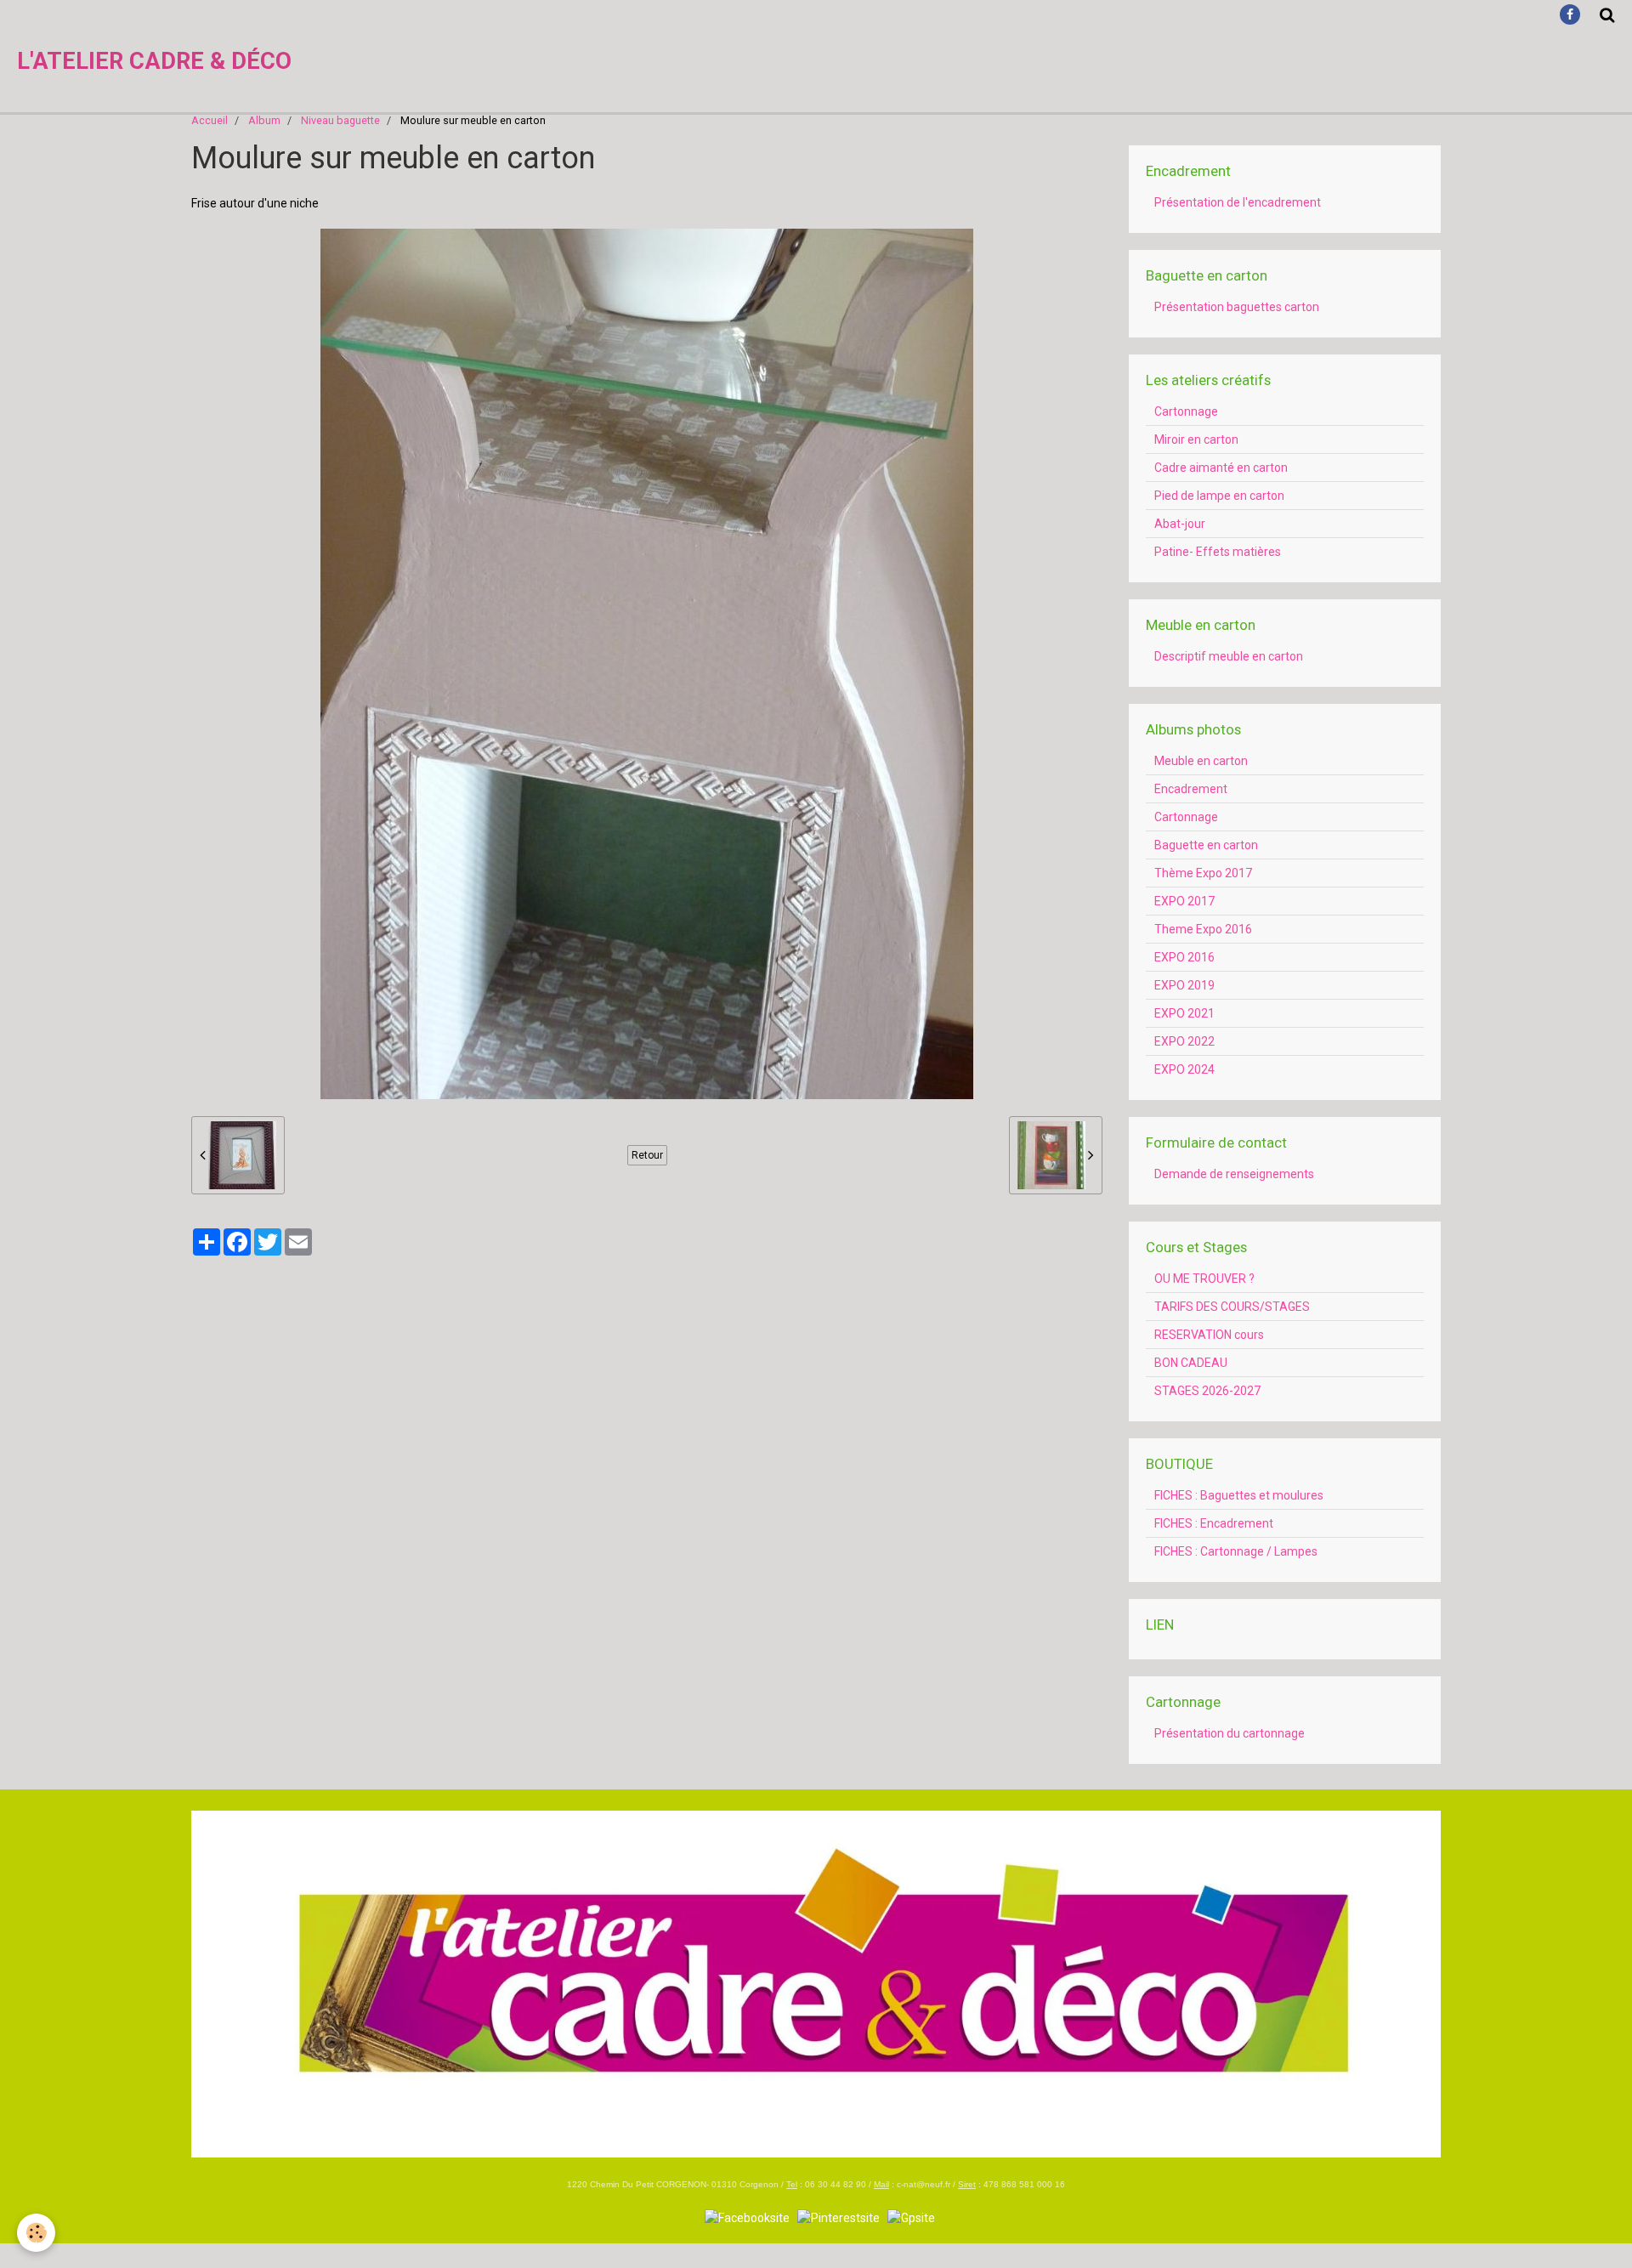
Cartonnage (1186, 411)
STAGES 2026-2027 (1207, 1391)
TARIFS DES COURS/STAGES (1232, 1307)
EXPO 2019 (1184, 985)
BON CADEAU (1191, 1363)
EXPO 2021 (1184, 1013)
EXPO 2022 (1184, 1041)
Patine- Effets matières (1218, 552)
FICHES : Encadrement (1214, 1523)
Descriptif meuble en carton (1229, 656)
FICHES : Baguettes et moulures (1239, 1495)
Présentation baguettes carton (1237, 307)
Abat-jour (1180, 524)
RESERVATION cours (1209, 1335)
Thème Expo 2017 (1203, 873)
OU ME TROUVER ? (1204, 1279)
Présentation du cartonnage (1230, 1733)
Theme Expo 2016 (1203, 929)
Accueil (210, 120)
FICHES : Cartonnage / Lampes (1236, 1551)
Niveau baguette (340, 120)
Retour (647, 1155)
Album (264, 120)
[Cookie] (36, 2233)
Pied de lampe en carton (1219, 496)
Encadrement (1191, 789)
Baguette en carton (1206, 845)
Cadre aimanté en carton (1221, 468)
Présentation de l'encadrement (1238, 202)
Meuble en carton (1201, 761)
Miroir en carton (1196, 439)
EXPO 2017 (1184, 901)
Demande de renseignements (1234, 1174)
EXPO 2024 (1184, 1069)
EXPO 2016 (1184, 957)
